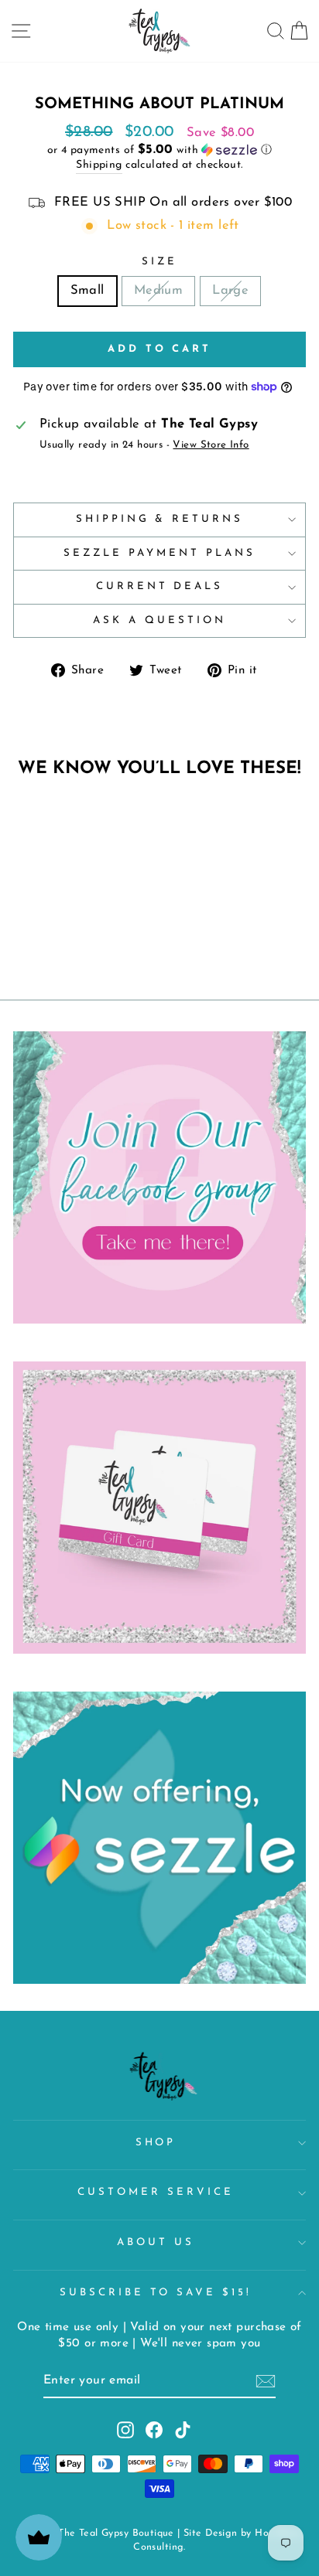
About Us (156, 2242)
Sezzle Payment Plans (159, 553)
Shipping (99, 165)
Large (230, 291)
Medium (158, 291)
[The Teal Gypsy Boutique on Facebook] (154, 2430)
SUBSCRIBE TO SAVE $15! (156, 2293)
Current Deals (160, 586)
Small (87, 291)
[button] (159, 150)
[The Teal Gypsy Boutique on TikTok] (183, 2430)
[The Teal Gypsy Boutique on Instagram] (125, 2430)
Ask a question (159, 620)
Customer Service (156, 2192)
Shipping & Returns (160, 519)
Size (159, 262)
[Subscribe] (266, 2381)
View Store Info (211, 445)
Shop (156, 2143)
